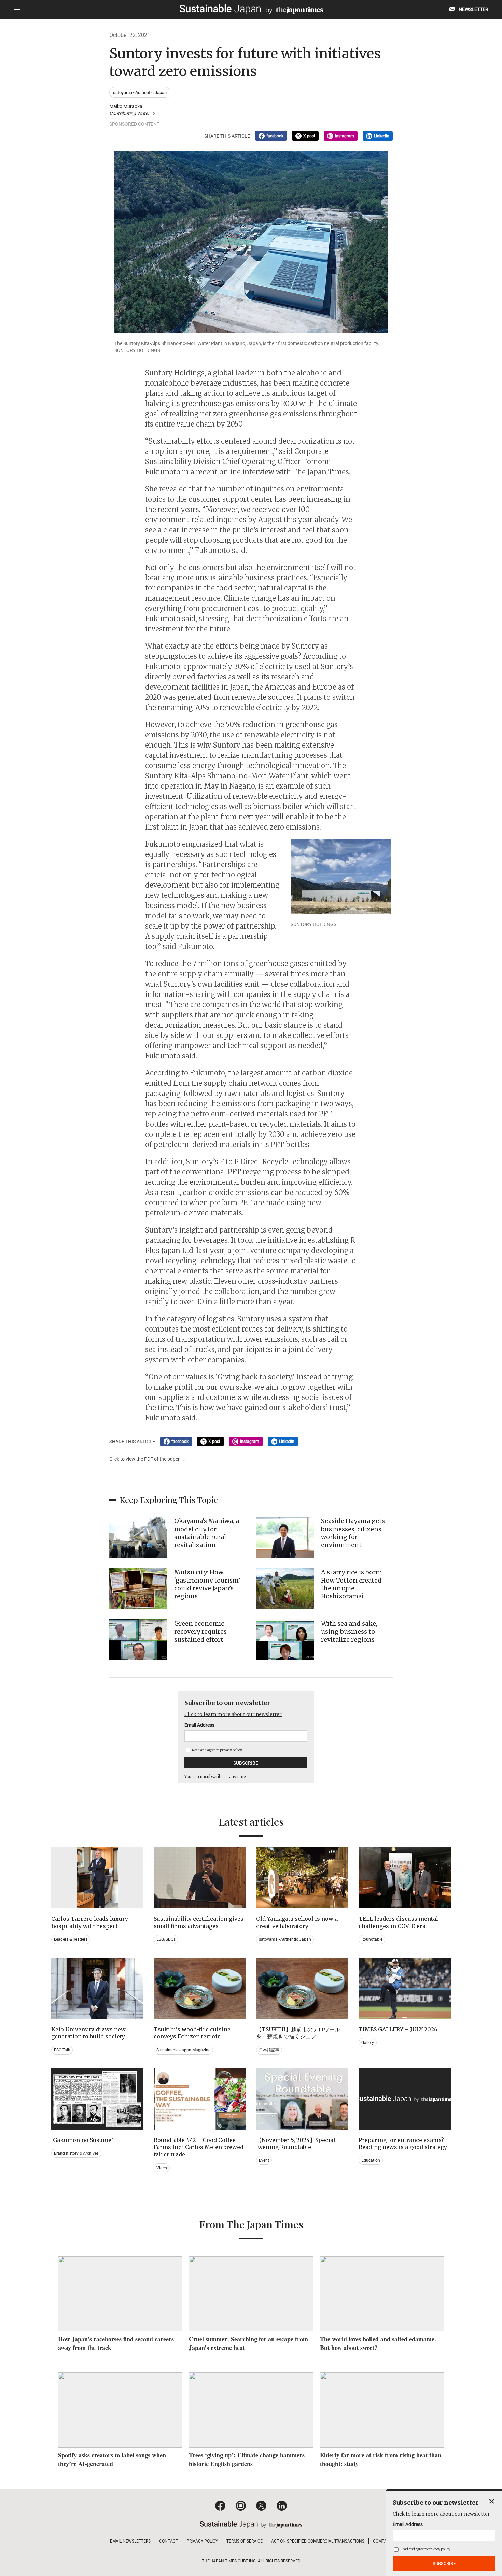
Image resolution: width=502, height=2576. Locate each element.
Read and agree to (217, 1750)
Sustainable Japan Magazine (183, 2050)
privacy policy (231, 1750)
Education (371, 2160)
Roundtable (372, 1939)
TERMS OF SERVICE (245, 2541)
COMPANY (383, 2541)
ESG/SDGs (166, 1939)
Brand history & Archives (76, 2153)
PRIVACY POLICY (202, 2541)
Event (264, 2160)
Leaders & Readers (71, 1939)
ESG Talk (62, 2050)
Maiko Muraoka (129, 110)
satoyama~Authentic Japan (140, 92)
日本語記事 (269, 2050)
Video (162, 2168)
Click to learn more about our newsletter (233, 1714)
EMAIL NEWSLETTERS (130, 2541)
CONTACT (169, 2541)
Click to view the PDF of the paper (144, 1459)
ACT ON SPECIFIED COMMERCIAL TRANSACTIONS (318, 2541)
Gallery (368, 2043)
